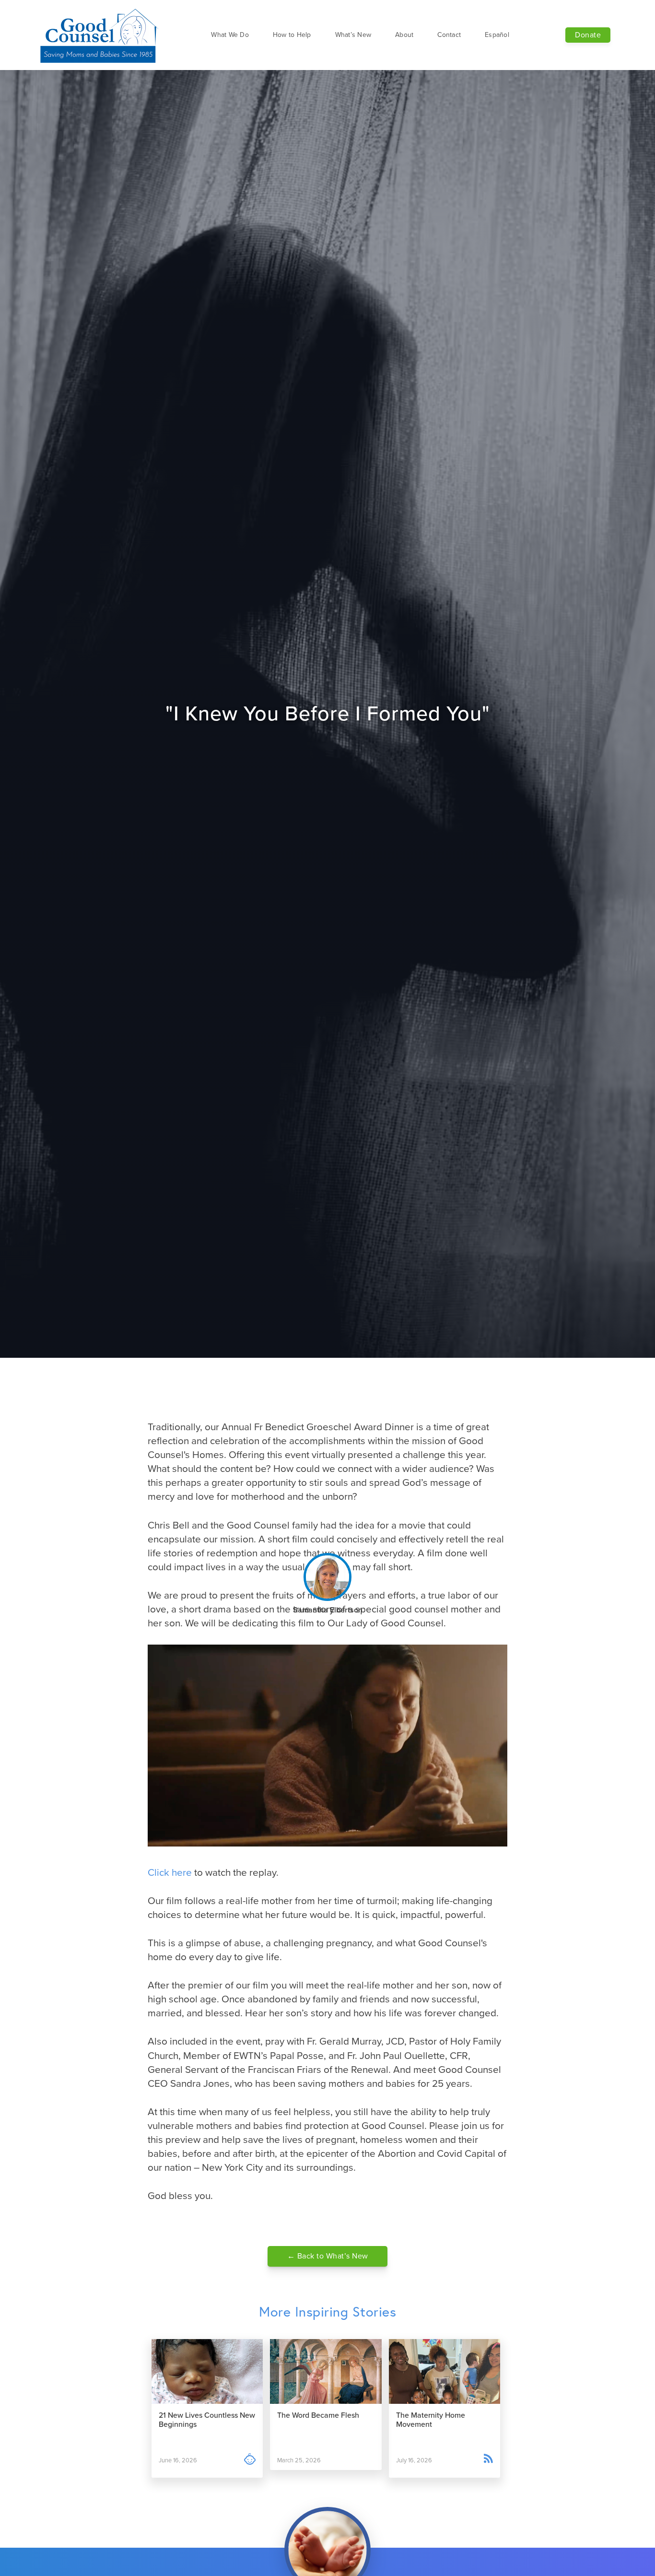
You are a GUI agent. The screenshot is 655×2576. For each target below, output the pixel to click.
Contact (449, 35)
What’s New (353, 35)
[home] (100, 35)
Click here (170, 1873)
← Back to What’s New (328, 2256)
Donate (588, 35)
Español (497, 35)
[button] (230, 35)
